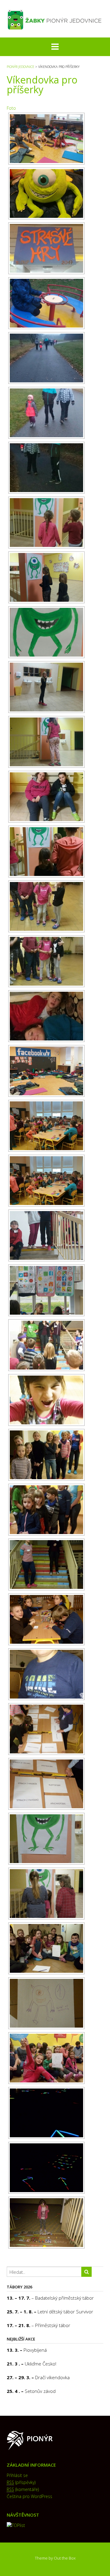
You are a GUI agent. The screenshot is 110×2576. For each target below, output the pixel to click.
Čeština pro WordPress (29, 2496)
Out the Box (65, 2558)
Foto (11, 108)
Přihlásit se (17, 2475)
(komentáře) (23, 2489)
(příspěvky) (21, 2482)
